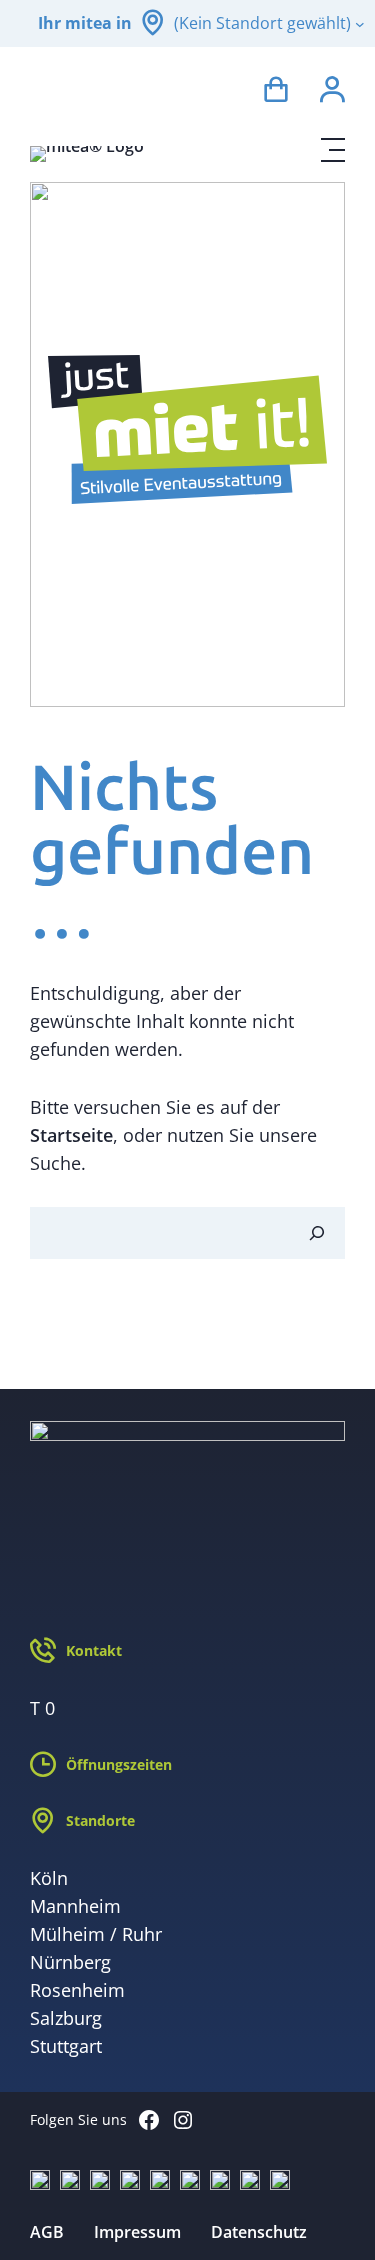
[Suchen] (317, 1233)
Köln (49, 1878)
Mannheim (75, 1906)
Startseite (71, 1135)
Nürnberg (70, 1962)
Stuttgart (66, 2046)
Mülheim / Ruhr (96, 1934)
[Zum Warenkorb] (276, 92)
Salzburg (66, 2018)
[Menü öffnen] (333, 150)
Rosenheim (77, 1990)
